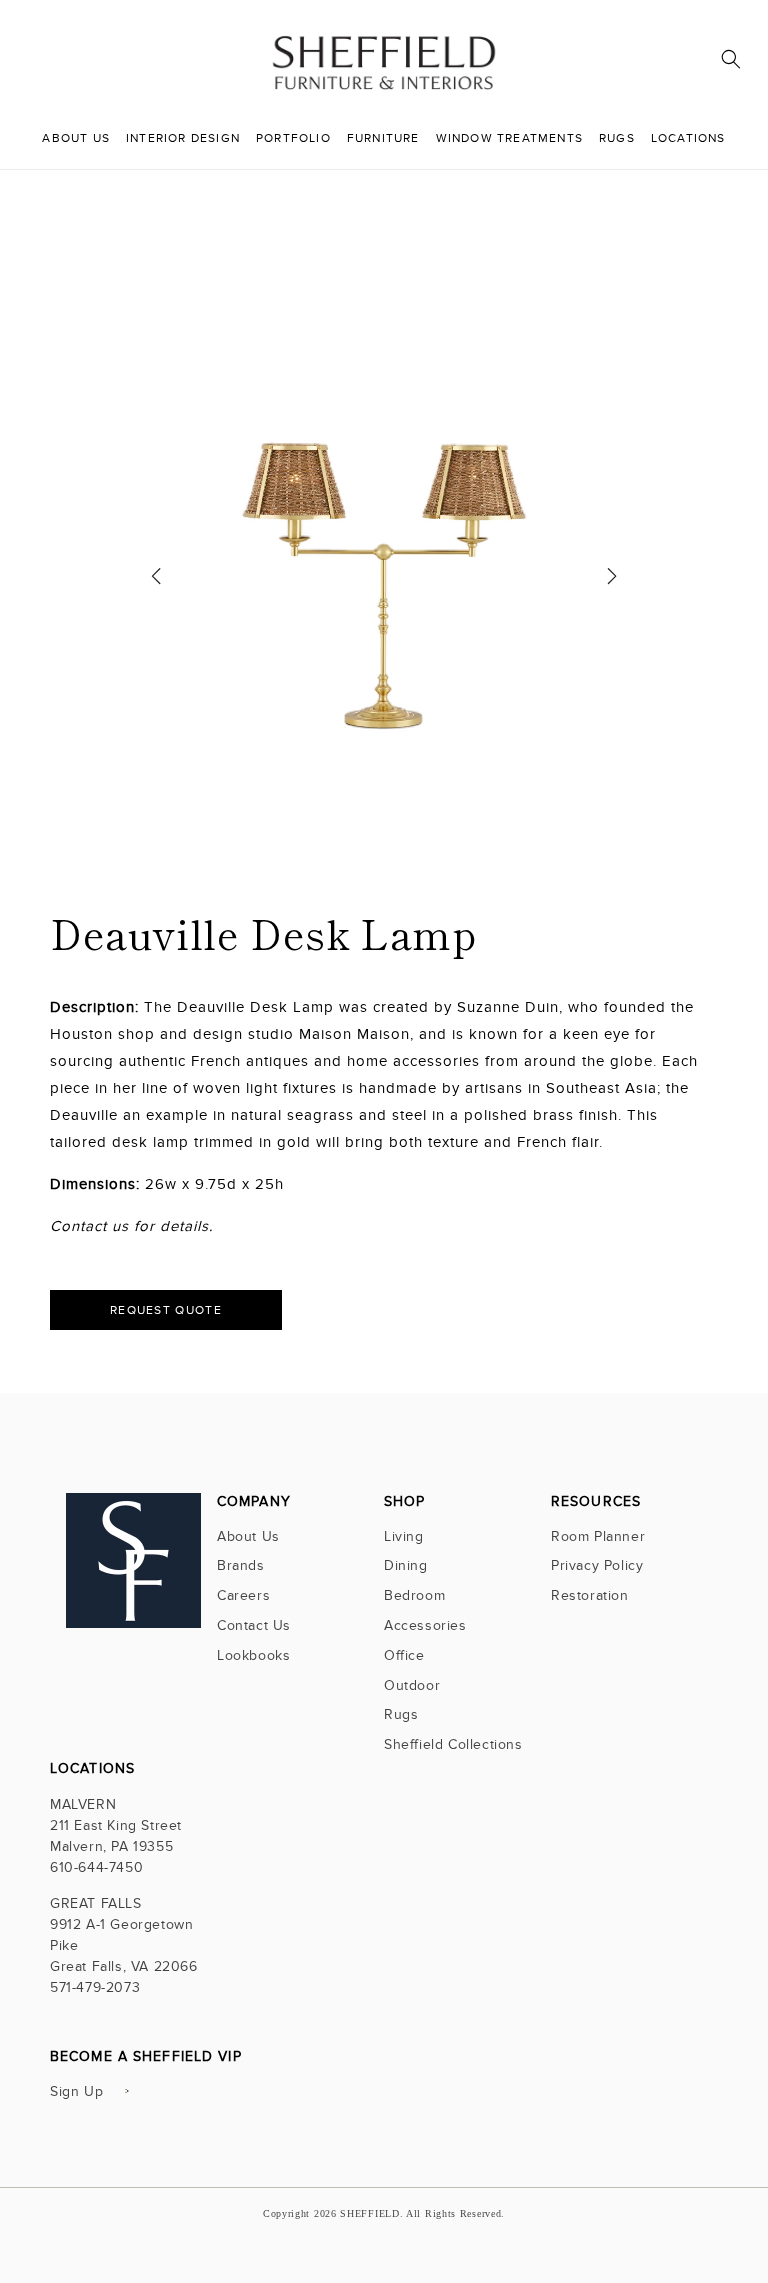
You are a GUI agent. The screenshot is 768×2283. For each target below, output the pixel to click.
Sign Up (76, 2091)
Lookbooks (253, 1655)
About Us (248, 1538)
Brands (241, 1565)
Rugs (401, 1714)
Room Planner (598, 1538)
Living (404, 1538)
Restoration (590, 1595)
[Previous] (156, 583)
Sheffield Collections (453, 1744)
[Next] (612, 583)
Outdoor (412, 1685)
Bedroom (414, 1595)
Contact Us (254, 1625)
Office (404, 1655)
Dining (406, 1565)
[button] (731, 59)
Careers (243, 1595)
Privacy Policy (597, 1565)
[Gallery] (384, 583)
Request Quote (166, 1310)
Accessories (425, 1625)
